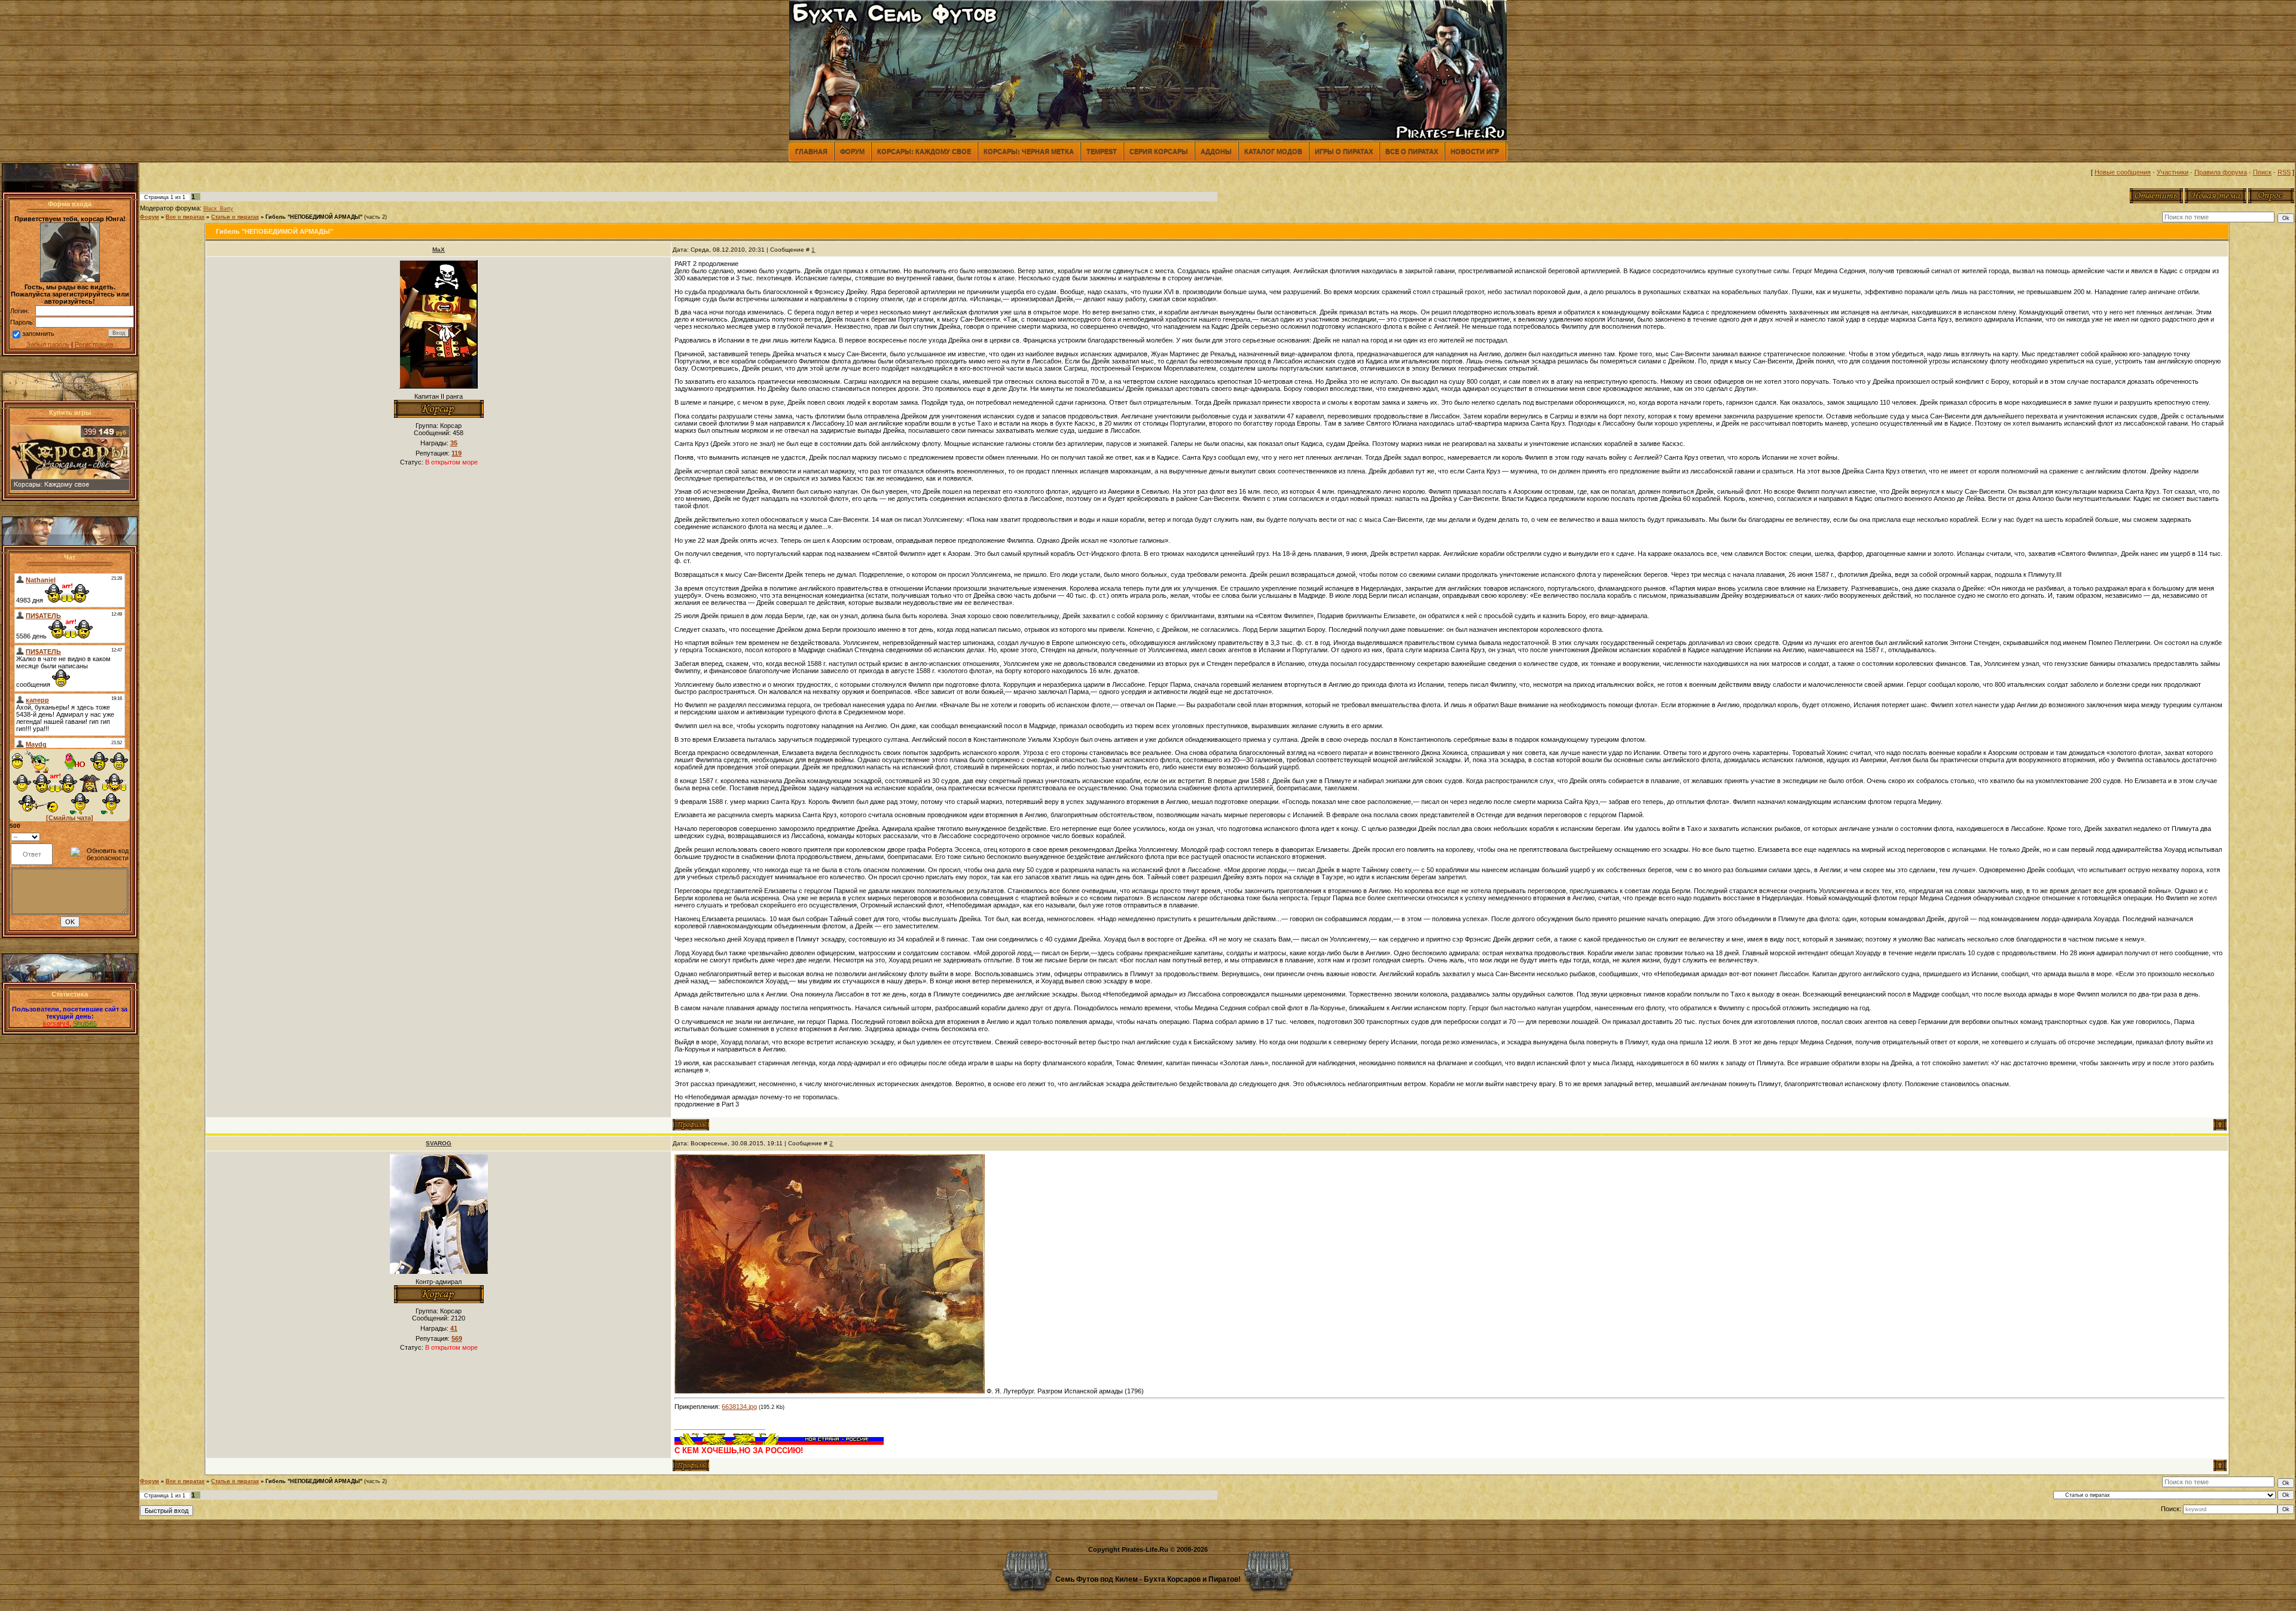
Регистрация (94, 344)
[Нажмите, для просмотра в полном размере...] (830, 1391)
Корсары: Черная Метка (1029, 151)
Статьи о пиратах (235, 217)
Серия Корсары (1159, 151)
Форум (852, 151)
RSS (2284, 172)
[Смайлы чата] (70, 818)
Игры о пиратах (1344, 151)
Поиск (2262, 172)
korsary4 (56, 1023)
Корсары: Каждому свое (924, 151)
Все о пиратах (1412, 151)
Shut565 (85, 1023)
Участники (2173, 172)
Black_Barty (218, 209)
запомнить (38, 334)
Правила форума (2221, 172)
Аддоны (1216, 151)
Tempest (1102, 151)
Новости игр (1475, 151)
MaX (439, 250)
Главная (811, 151)
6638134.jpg (739, 1407)
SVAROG (439, 1143)
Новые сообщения (2123, 172)
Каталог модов (1273, 151)
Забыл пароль (48, 344)
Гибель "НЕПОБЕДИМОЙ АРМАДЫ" (314, 217)
